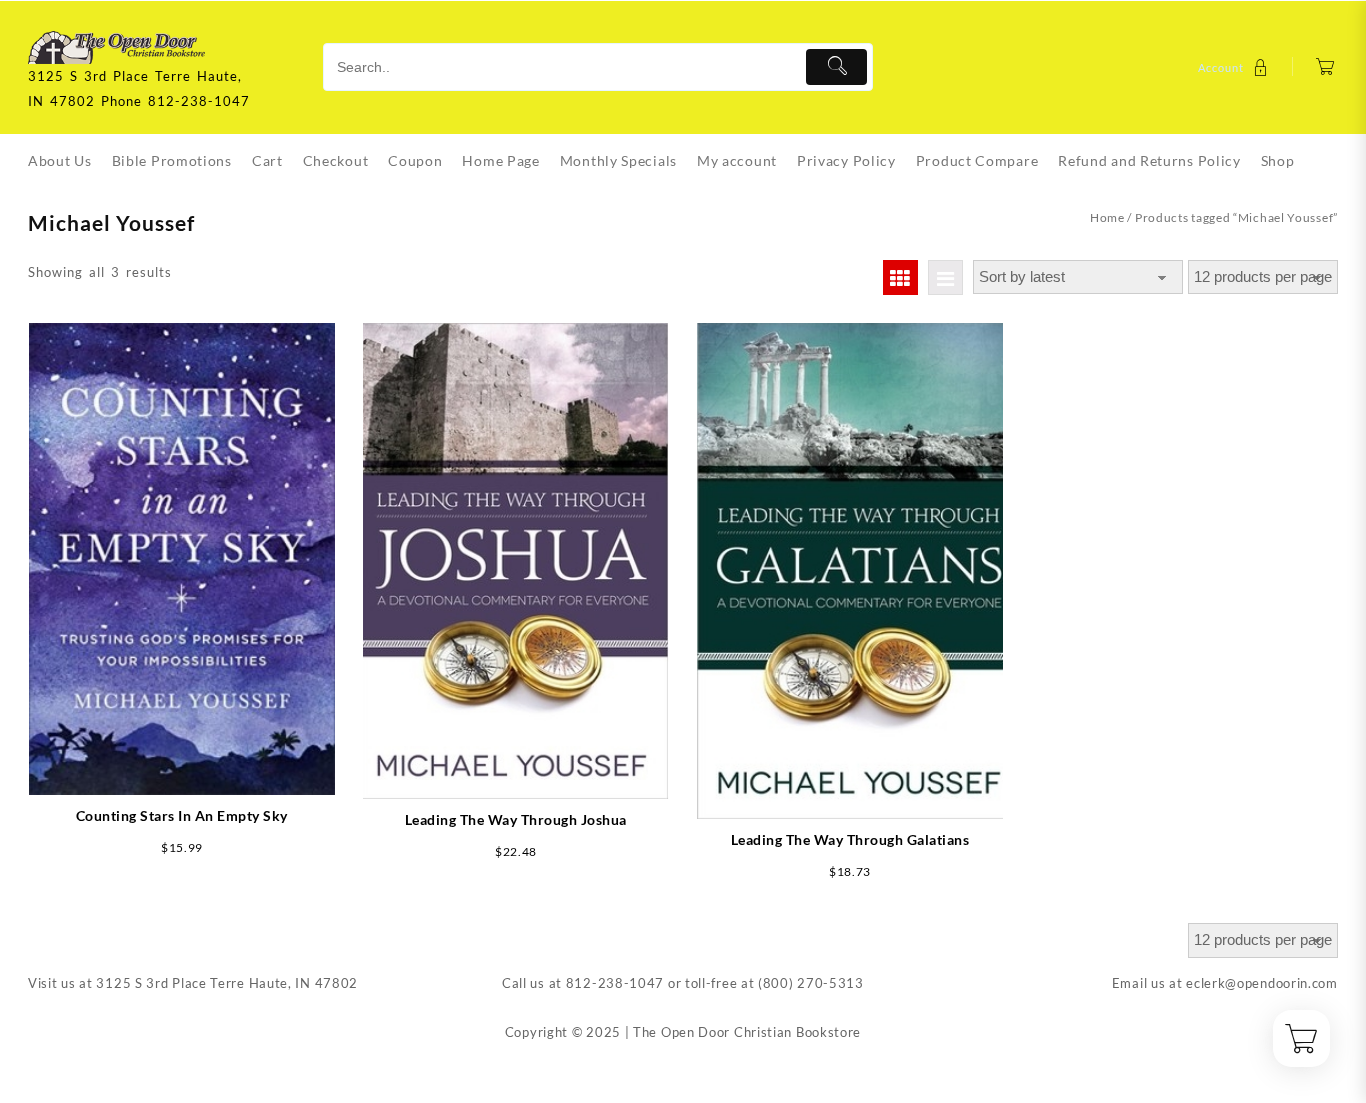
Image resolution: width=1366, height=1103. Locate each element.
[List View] (945, 277)
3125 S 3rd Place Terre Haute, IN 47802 (227, 983)
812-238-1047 (615, 983)
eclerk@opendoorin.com (1262, 983)
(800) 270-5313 (811, 983)
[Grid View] (900, 277)
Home (1107, 217)
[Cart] (1325, 67)
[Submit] (836, 67)
